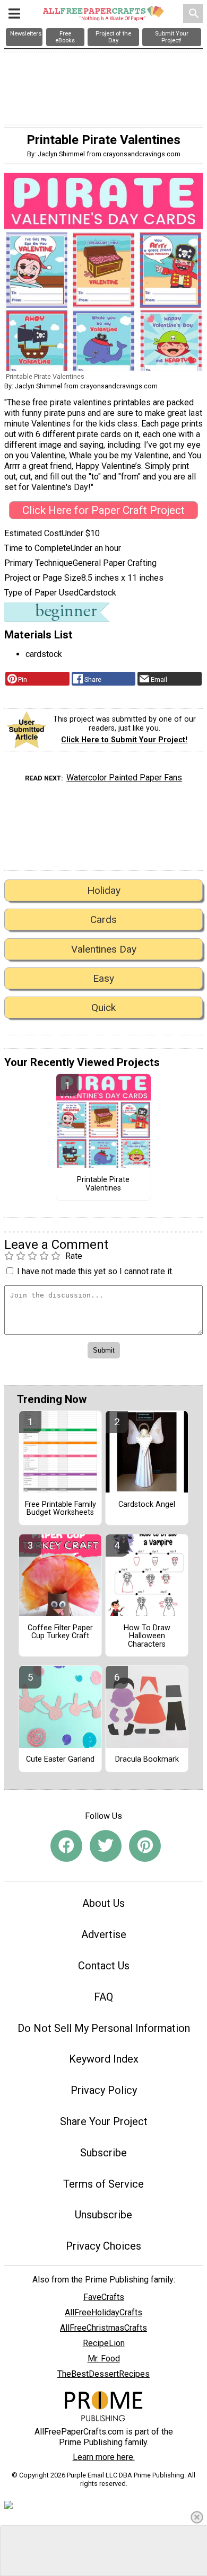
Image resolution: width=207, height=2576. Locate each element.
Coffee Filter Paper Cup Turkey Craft (60, 1632)
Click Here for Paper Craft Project (103, 510)
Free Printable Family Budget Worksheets (61, 1509)
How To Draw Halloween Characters (147, 1637)
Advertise (104, 1934)
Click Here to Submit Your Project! (124, 740)
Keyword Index (104, 2059)
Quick (103, 1007)
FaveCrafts (104, 2297)
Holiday (104, 890)
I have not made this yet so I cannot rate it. (95, 1271)
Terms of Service (103, 2184)
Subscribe (103, 2153)
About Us (103, 1903)
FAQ (103, 1997)
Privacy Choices (103, 2246)
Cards (103, 920)
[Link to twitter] (106, 1846)
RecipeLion (104, 2343)
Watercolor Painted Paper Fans (124, 778)
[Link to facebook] (66, 1846)
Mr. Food (104, 2359)
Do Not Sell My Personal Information (104, 2028)
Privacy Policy (104, 2090)
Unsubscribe (103, 2215)
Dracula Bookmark (147, 1760)
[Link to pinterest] (145, 1846)
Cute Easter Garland (60, 1760)
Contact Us (104, 1966)
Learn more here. (104, 2457)
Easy (103, 978)
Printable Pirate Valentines (103, 1184)
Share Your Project (104, 2121)
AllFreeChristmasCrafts (103, 2328)
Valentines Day (104, 949)
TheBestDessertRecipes (103, 2374)
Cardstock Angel (147, 1505)
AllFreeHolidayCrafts (103, 2312)
